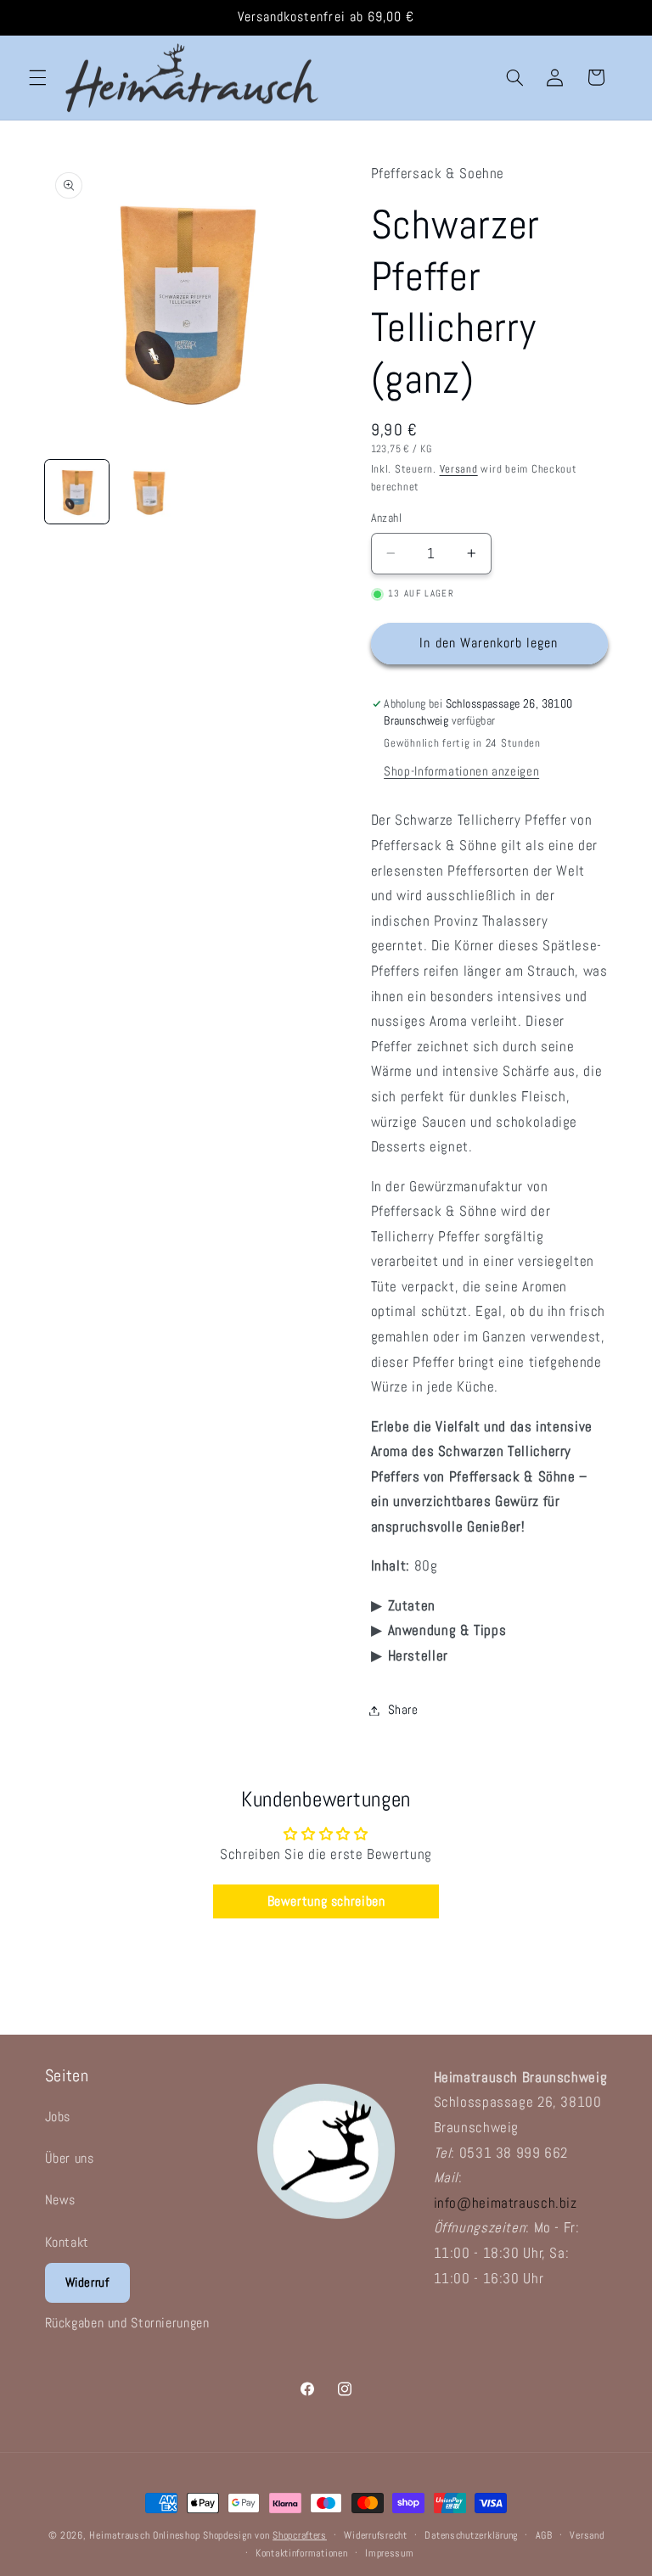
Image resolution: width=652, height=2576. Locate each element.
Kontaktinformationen (302, 2553)
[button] (37, 77)
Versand (459, 469)
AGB (544, 2535)
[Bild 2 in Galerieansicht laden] (149, 492)
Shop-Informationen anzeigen (461, 771)
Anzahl (387, 518)
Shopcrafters (300, 2535)
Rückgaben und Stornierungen (127, 2323)
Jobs (58, 2117)
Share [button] (403, 1710)
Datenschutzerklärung (471, 2535)
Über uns (70, 2158)
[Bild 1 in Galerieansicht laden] (77, 492)
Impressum (390, 2553)
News (61, 2200)
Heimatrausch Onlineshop (144, 2535)
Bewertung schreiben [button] (326, 1901)
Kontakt (67, 2242)
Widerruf (87, 2282)
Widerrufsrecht (375, 2535)
